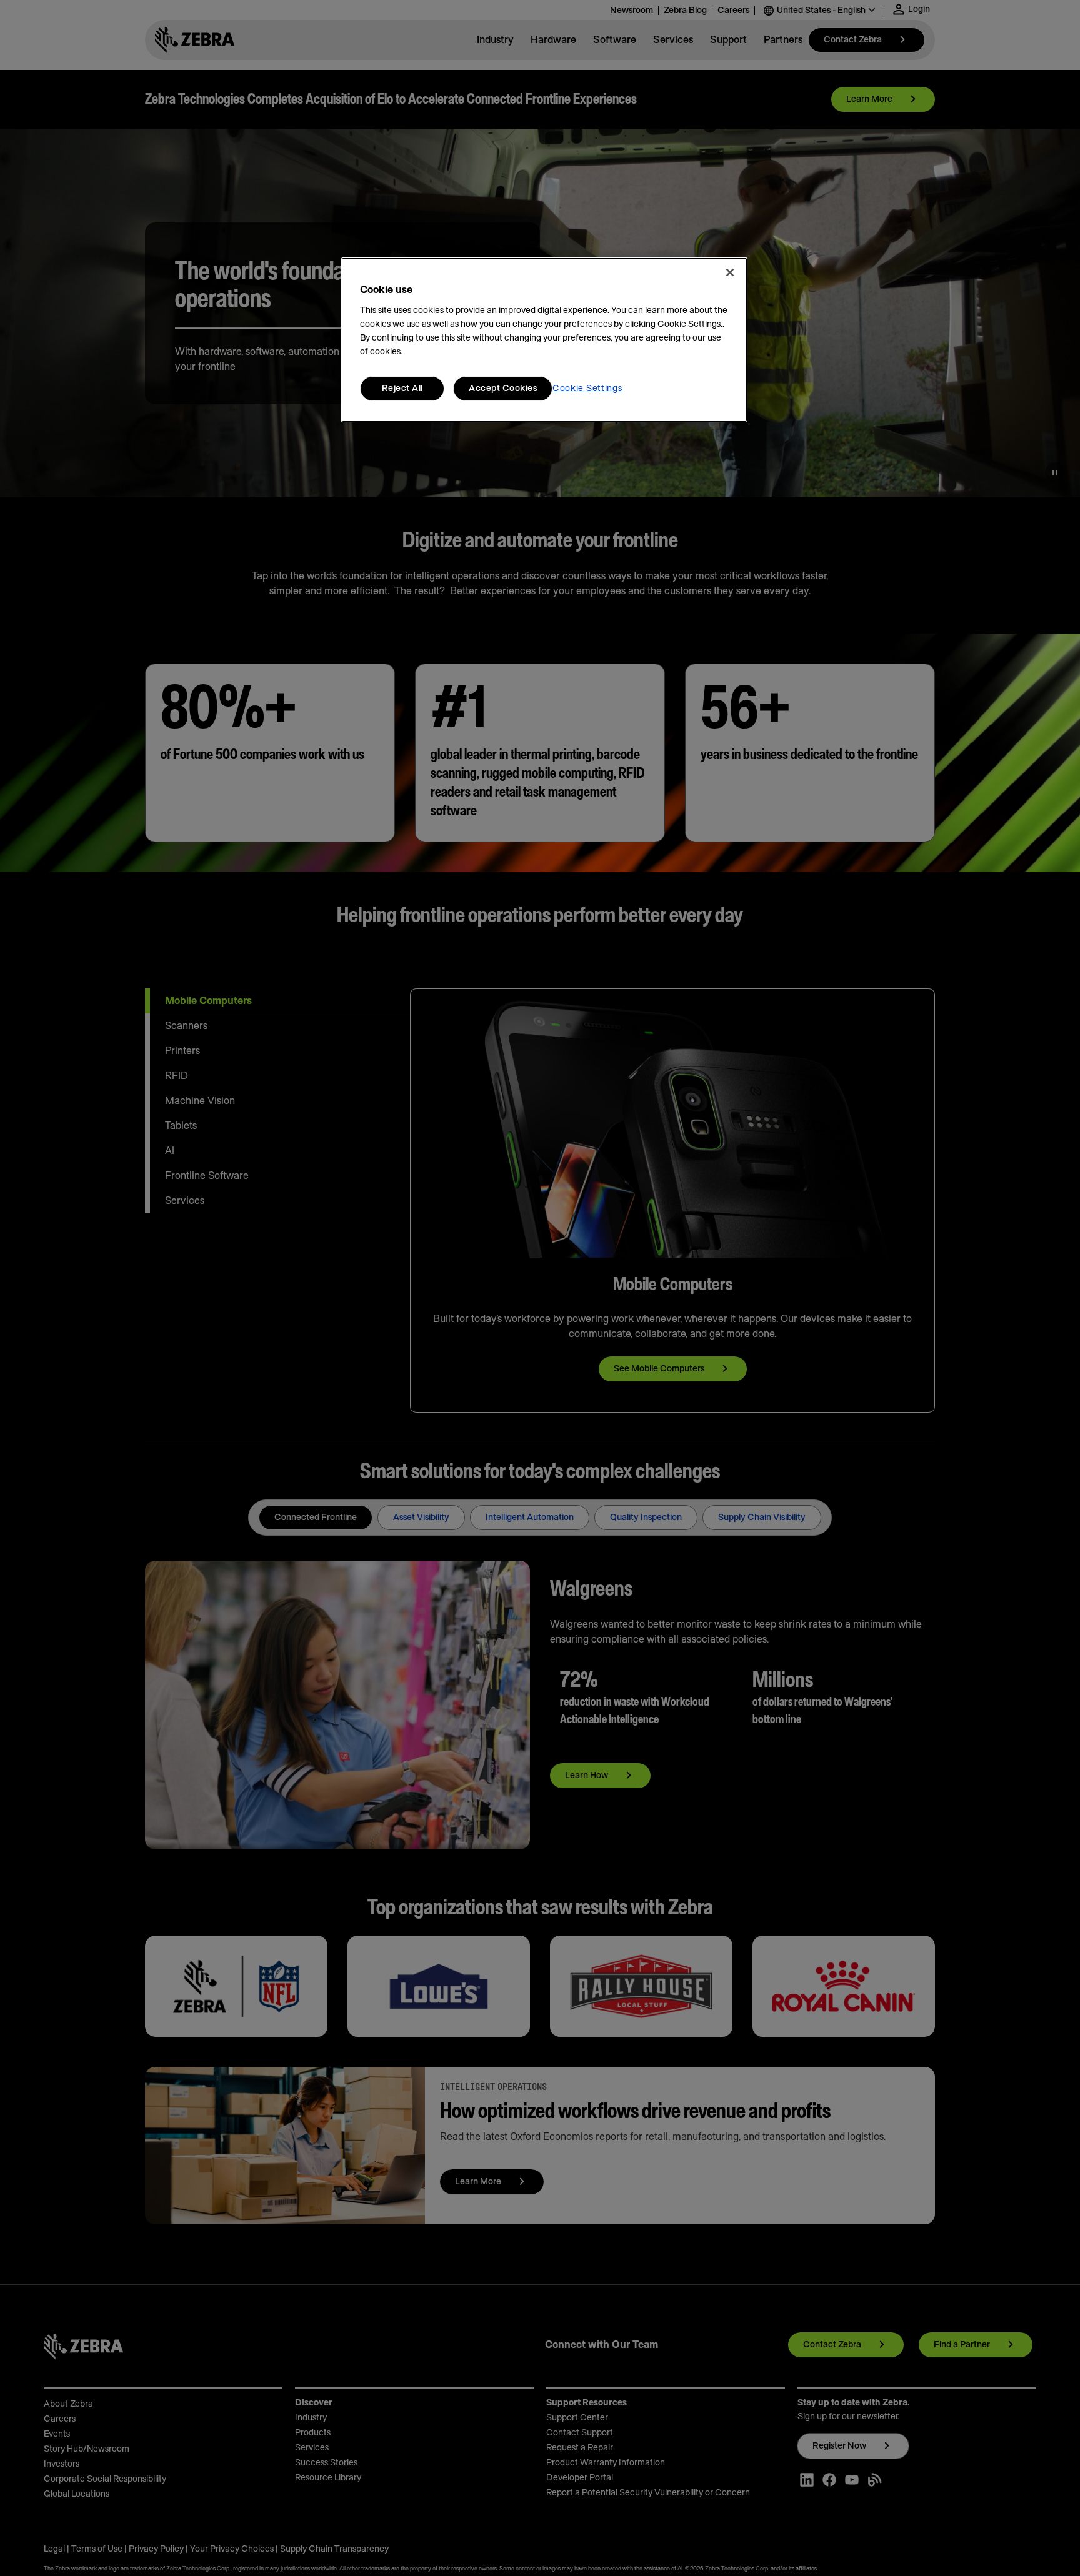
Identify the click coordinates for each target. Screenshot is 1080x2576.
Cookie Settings (587, 389)
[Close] (730, 272)
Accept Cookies (503, 389)
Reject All (402, 389)
